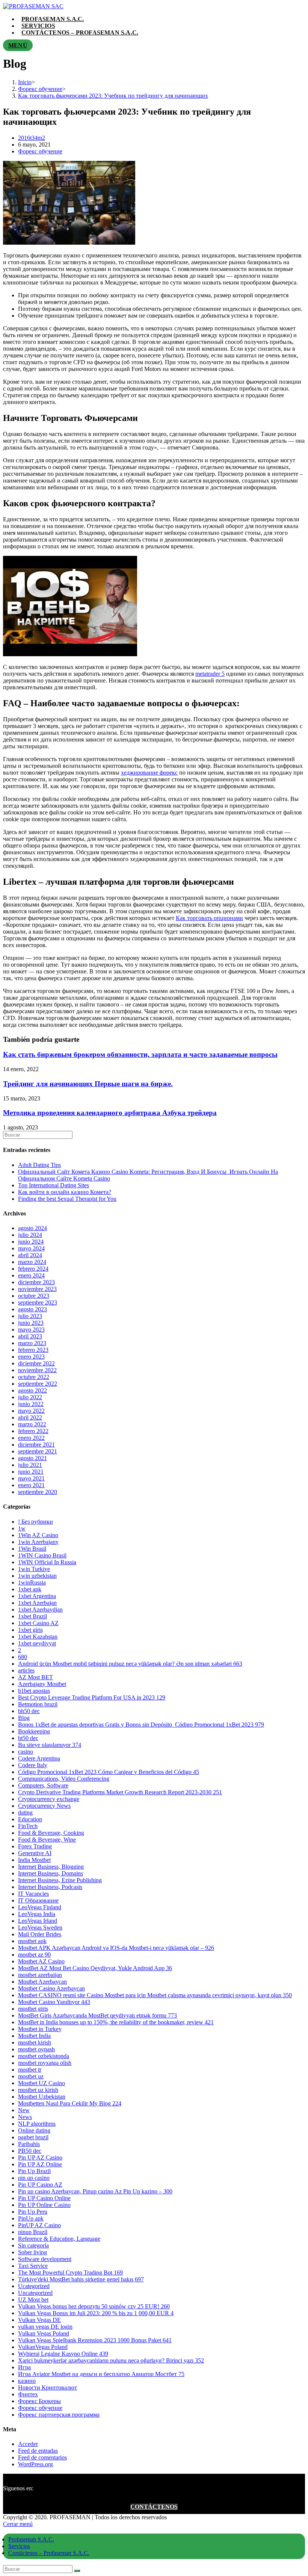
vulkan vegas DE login (45, 2327)
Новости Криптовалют (48, 2388)
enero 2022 (31, 1438)
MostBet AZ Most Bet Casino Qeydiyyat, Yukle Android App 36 (95, 1968)
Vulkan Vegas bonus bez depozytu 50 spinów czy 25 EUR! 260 (94, 2306)
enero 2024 (31, 1275)
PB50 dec (30, 2151)
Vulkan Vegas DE (39, 2320)
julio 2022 (30, 1397)
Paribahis (29, 2144)
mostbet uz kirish (38, 2090)
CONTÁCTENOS (154, 2507)
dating (25, 1812)
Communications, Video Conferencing (64, 1779)
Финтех (28, 2394)
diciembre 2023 (36, 1282)
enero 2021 (31, 1485)
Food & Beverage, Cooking (51, 1833)
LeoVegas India (37, 1914)
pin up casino (34, 2178)
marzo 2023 (32, 1343)
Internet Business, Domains (51, 1873)
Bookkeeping (34, 1731)
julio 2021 (30, 1465)
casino (26, 1752)
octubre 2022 (34, 1377)
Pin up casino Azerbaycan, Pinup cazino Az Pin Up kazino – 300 (95, 2191)
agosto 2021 (32, 1458)
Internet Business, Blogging (51, 1867)
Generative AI (35, 1853)
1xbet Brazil (32, 1616)
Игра (24, 2367)
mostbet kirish (35, 2042)
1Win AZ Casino (38, 1535)
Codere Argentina (39, 1758)
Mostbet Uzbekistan (42, 2097)
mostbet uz (31, 2076)
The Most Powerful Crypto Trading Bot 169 (70, 2273)
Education (30, 1819)
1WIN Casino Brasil (42, 1555)
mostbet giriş (33, 2009)
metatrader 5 (210, 674)
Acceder (28, 2444)
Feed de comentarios (42, 2457)
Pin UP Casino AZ (40, 2185)
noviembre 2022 (37, 1370)
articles (26, 1670)
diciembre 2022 (36, 1363)
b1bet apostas (34, 1691)
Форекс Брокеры (39, 2401)
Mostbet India (34, 2036)
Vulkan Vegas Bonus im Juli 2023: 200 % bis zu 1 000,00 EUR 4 (96, 2313)
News (25, 2117)
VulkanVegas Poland (43, 2347)
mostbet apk (32, 1941)
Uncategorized (35, 2293)
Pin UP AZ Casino (40, 2158)
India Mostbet (34, 1860)
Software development (45, 2259)
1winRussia (32, 1582)
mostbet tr (30, 2070)
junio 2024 (31, 1242)
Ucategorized (34, 2286)
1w (22, 1528)
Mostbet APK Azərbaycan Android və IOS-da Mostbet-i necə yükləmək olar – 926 (116, 1948)
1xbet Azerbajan (37, 1603)
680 (23, 1657)
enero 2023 (31, 1357)
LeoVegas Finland (40, 1907)
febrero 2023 (33, 1350)
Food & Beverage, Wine (47, 1840)
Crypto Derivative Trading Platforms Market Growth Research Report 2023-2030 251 (120, 1792)
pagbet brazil (33, 2137)
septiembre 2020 (38, 1492)
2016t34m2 (32, 138)
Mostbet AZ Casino (41, 1961)
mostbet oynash (36, 2049)
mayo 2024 (31, 1248)
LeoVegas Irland (38, 1921)
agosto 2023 (32, 1309)
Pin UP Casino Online (44, 2198)
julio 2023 (30, 1316)
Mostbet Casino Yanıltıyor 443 (54, 2002)
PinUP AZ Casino (39, 2225)
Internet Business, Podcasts (50, 1887)
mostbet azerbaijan (40, 1975)
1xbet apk (30, 1589)
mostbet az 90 (34, 1955)
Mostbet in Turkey (40, 2029)
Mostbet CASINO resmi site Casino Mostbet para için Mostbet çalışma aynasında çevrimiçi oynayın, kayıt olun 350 (155, 1995)
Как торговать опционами (209, 918)
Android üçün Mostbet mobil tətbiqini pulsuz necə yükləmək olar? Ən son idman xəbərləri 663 (130, 1664)
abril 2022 (30, 1417)
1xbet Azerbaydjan (40, 1610)
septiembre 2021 (38, 1451)
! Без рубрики (35, 1522)
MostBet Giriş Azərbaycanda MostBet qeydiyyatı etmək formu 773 (97, 2015)
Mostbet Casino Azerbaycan (51, 1988)
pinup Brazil (33, 2232)
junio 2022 (31, 1404)
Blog (24, 1718)
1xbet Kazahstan (38, 1637)
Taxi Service (33, 2266)
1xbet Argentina (37, 1596)
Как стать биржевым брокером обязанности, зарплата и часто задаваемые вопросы (140, 1054)
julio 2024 (30, 1235)
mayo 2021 (31, 1478)
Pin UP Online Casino (44, 2205)
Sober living (32, 2252)
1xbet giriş (30, 1630)
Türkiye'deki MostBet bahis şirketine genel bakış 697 (81, 2279)
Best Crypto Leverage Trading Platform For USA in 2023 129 (92, 1697)
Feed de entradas (38, 2451)
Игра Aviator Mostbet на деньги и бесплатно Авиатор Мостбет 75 (101, 2374)
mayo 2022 (31, 1411)
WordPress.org (35, 2464)
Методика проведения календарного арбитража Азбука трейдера (110, 1113)
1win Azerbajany (38, 1542)
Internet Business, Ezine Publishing (60, 1880)
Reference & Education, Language (59, 2239)
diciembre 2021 (36, 1445)
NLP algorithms (37, 2124)
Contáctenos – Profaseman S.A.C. (49, 2553)
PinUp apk (31, 2218)
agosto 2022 (32, 1390)
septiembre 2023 (38, 1302)
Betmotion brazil (38, 1704)
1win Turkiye (34, 1569)
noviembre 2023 (37, 1289)
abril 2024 (30, 1255)
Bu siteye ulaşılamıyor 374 (50, 1745)
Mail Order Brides (40, 1934)
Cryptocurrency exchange (49, 1799)
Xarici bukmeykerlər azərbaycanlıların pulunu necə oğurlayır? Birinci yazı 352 (111, 2360)
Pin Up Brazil (34, 2171)
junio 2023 (31, 1323)
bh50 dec (29, 1711)
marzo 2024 (32, 1262)
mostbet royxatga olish (45, 2063)
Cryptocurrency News (44, 1806)
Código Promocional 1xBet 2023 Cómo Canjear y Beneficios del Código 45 (109, 1772)
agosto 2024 (32, 1228)
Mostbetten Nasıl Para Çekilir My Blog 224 (70, 2103)
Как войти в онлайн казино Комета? (65, 1192)
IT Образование (38, 1900)
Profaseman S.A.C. (31, 2539)
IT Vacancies (33, 1894)
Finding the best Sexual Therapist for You (67, 1199)
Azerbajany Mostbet (42, 1684)
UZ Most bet (33, 2300)
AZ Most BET (35, 1677)
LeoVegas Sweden (40, 1927)
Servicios (19, 2546)
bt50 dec (28, 1738)
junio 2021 (31, 1472)
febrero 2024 (33, 1269)
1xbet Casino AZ (38, 1623)
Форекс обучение (40, 151)
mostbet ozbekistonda (44, 2056)
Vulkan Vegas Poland (44, 2333)
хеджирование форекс (149, 773)
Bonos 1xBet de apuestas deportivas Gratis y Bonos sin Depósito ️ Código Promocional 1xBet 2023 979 (141, 1725)
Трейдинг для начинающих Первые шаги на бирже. (88, 1084)
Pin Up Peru (33, 2212)
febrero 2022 (33, 1431)
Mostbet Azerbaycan (42, 1982)
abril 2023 (30, 1336)
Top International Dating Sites (54, 1185)
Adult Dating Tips (39, 1165)
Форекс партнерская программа (59, 2415)
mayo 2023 (31, 1330)
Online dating (34, 2130)
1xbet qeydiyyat (37, 1643)
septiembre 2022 (38, 1384)
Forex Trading (35, 1846)
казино (27, 2381)
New (24, 2110)
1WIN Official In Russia (47, 1562)
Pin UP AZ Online (40, 2164)
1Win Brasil (32, 1549)
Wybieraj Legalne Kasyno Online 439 (63, 2354)
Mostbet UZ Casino (42, 2083)
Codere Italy (33, 1765)
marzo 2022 (32, 1424)
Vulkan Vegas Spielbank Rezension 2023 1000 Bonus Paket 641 (95, 2340)
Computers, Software (43, 1785)
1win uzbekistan (37, 1576)
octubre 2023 (34, 1296)
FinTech (28, 1826)
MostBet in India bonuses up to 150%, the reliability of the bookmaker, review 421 (116, 2022)
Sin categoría (33, 2245)
